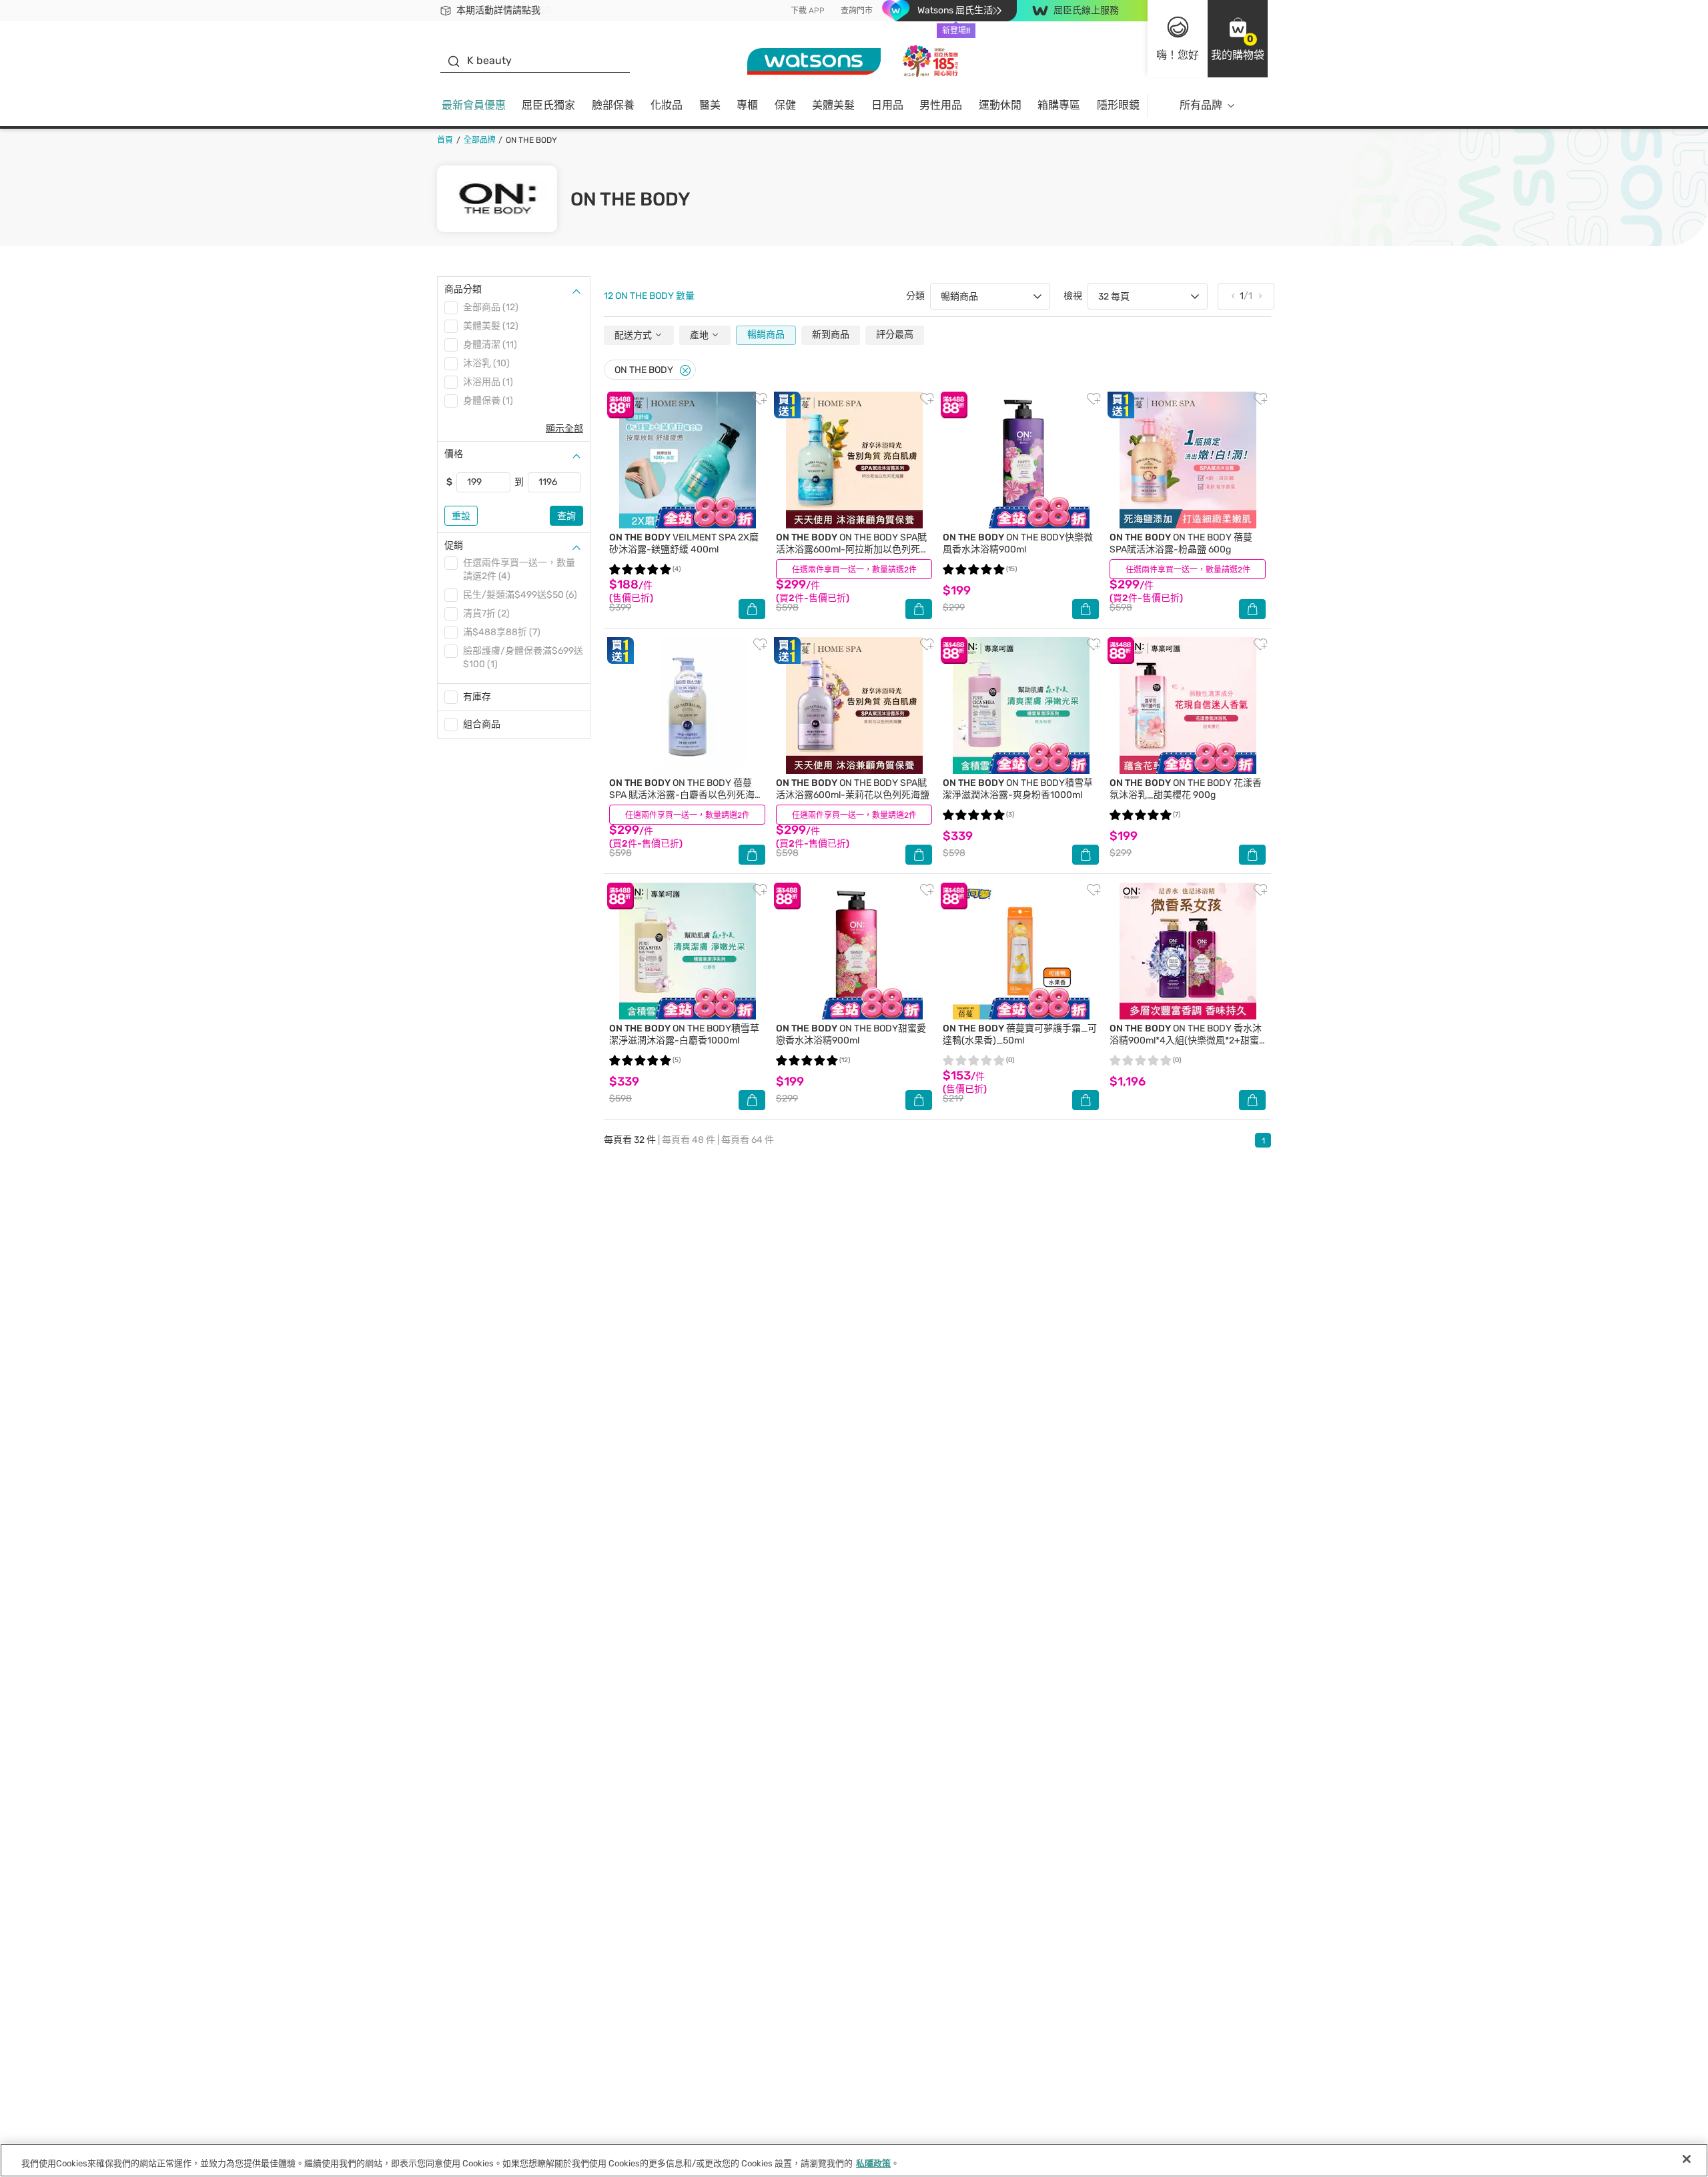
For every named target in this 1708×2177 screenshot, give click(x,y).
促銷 (454, 545)
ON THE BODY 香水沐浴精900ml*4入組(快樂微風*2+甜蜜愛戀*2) (1186, 1040)
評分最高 (895, 335)
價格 (454, 454)
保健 (785, 105)
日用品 (887, 105)
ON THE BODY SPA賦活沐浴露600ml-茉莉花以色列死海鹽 (853, 789)
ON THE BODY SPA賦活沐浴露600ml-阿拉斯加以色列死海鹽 (853, 549)
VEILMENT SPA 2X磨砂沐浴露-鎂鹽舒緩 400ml (684, 543)
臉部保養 (613, 105)
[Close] (685, 371)
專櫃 (747, 105)
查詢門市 (857, 11)
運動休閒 (1000, 105)
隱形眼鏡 (1118, 105)
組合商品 (482, 724)
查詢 (566, 516)
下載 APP (808, 11)
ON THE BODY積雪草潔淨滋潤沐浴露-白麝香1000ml (684, 1034)
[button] (1238, 39)
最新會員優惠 (474, 105)
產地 (700, 335)
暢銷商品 (766, 335)
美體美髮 (833, 105)
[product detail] (687, 460)
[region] (854, 2160)
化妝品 (667, 105)
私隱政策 (873, 2163)
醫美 (710, 105)
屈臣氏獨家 (548, 105)
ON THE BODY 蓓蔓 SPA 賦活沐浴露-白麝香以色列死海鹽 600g (687, 795)
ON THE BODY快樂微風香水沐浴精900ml (1018, 543)
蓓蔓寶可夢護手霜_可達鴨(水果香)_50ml (1020, 1034)
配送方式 (634, 335)
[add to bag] (752, 609)
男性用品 (941, 105)
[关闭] (1687, 2159)
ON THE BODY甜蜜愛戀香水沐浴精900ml (851, 1034)
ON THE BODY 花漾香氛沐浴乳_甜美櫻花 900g (1186, 789)
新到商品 (831, 335)
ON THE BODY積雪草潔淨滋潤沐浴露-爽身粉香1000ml (1018, 789)
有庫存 (477, 697)
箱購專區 (1059, 105)
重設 (461, 516)
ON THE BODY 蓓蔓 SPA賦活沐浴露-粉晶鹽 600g (1181, 543)
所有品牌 (1201, 105)
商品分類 (463, 289)
